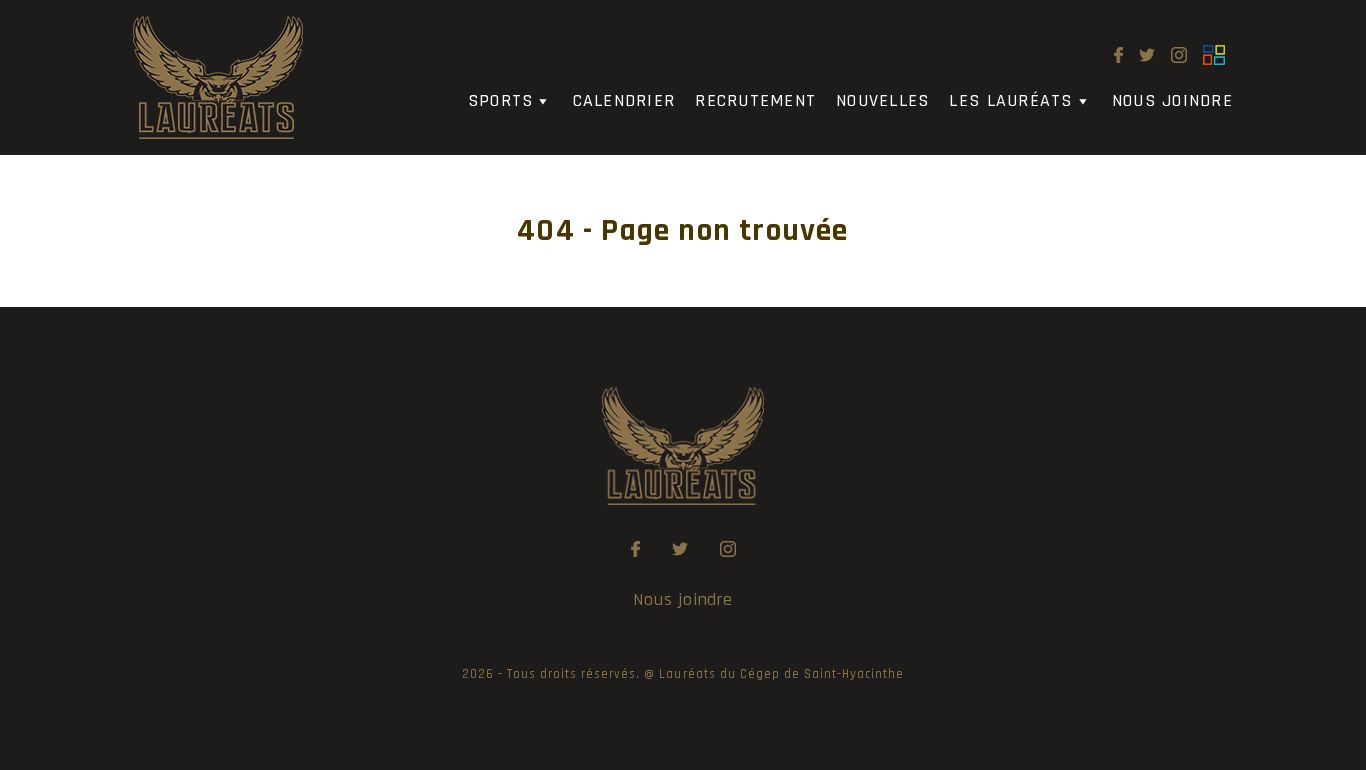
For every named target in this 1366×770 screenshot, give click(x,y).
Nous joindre (1172, 100)
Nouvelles (882, 100)
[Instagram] (1179, 55)
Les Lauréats (1010, 100)
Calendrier (624, 100)
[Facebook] (1118, 55)
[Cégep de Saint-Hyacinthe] (1214, 55)
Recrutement (755, 100)
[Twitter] (1147, 55)
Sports (501, 100)
